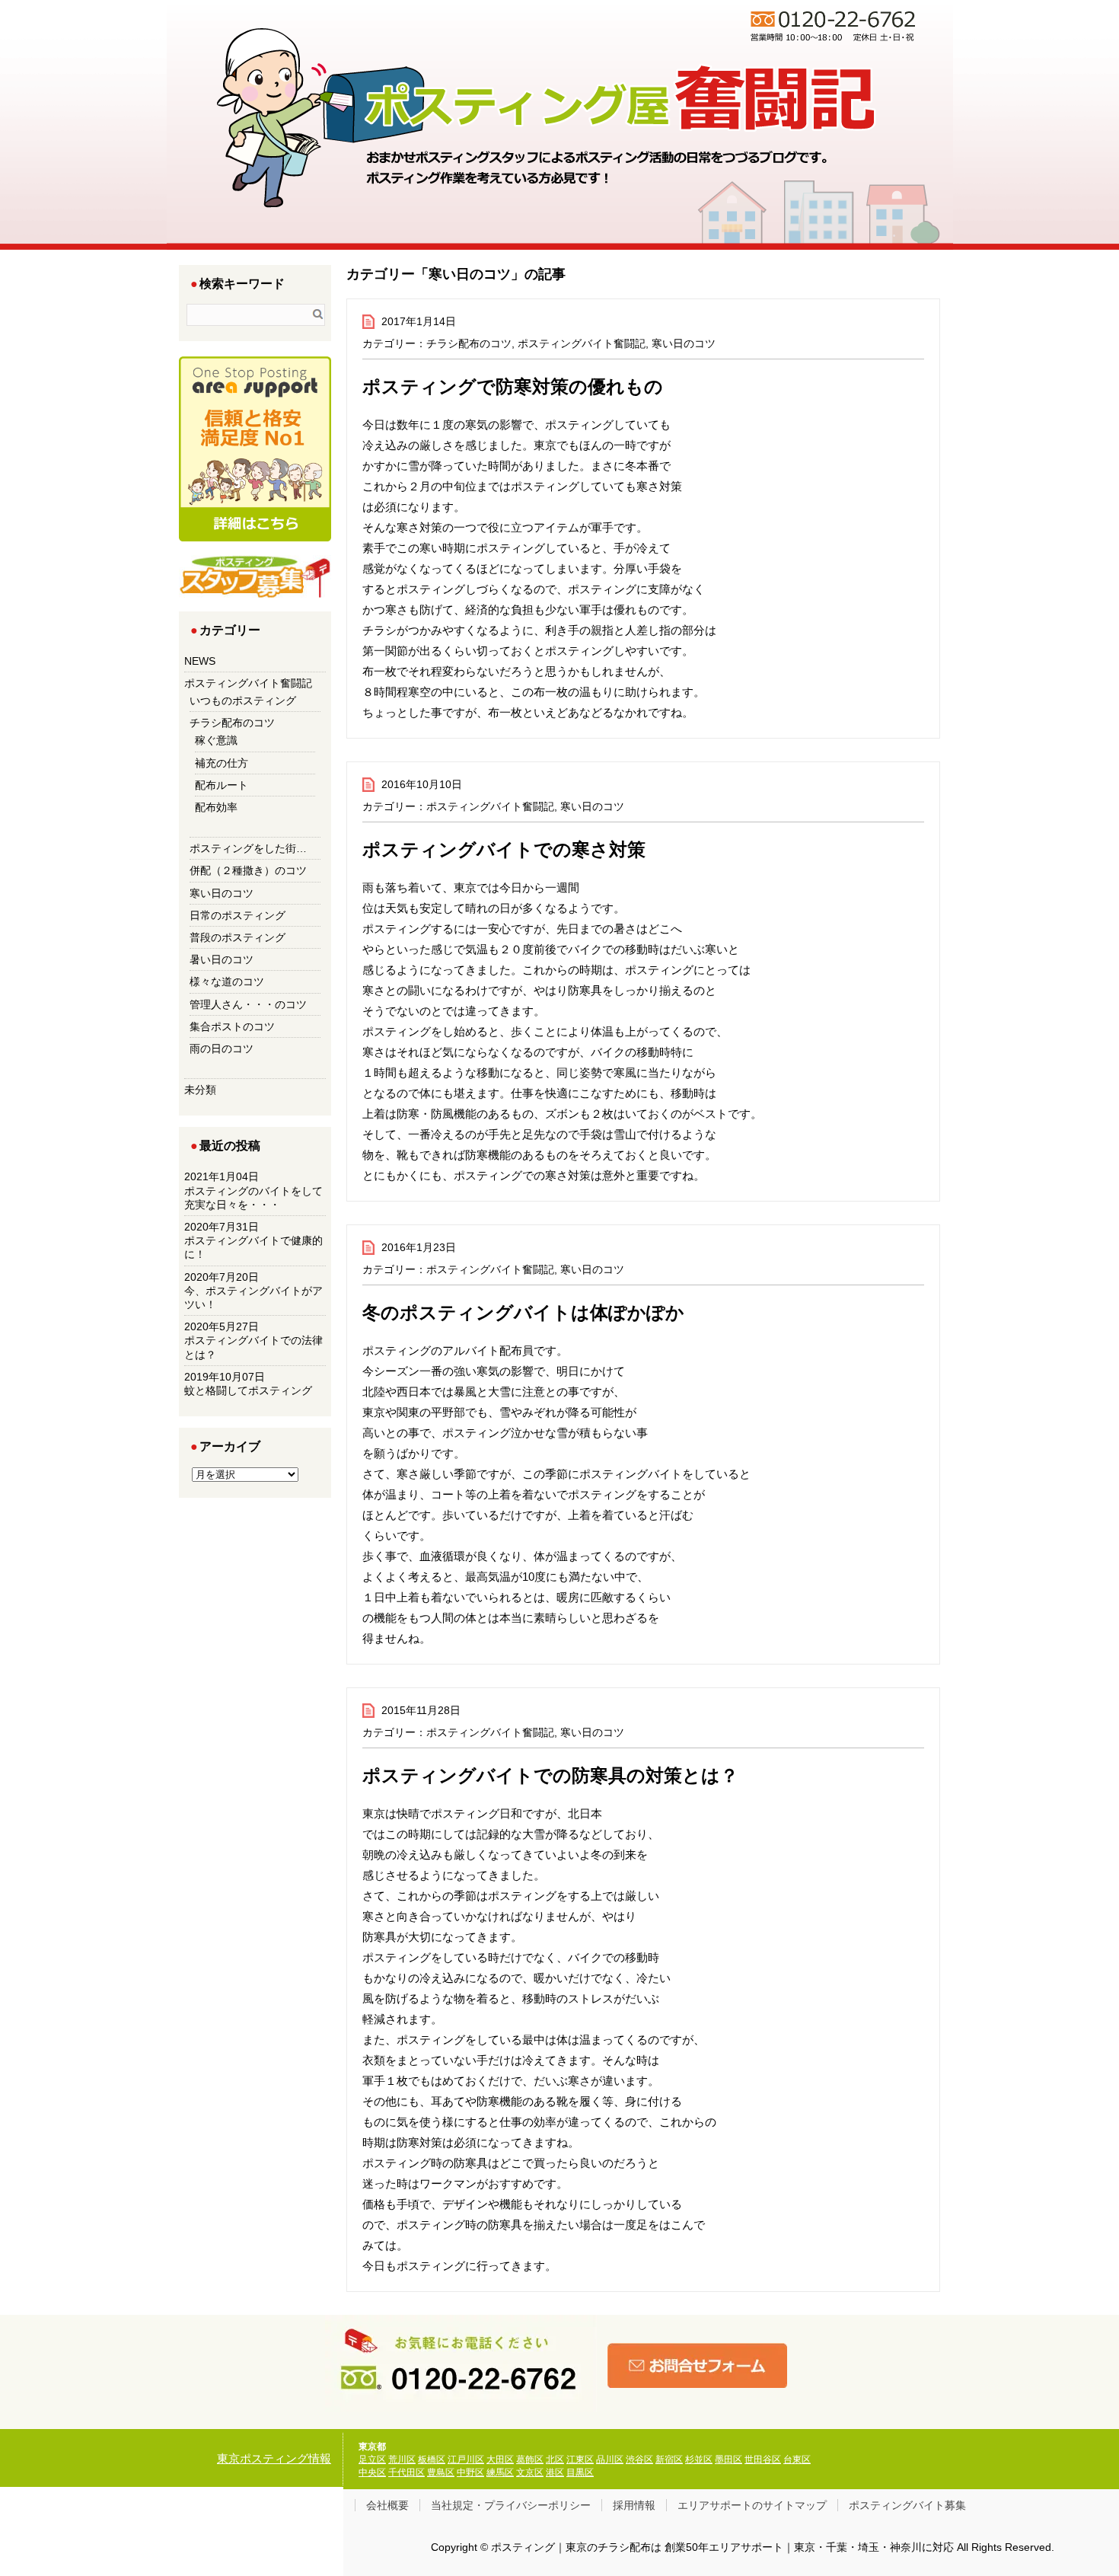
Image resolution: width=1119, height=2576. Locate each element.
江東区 (580, 2459)
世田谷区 (763, 2459)
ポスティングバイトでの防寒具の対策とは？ (550, 1775)
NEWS (200, 661)
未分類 (200, 1090)
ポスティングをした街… (248, 848)
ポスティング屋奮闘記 (589, 168)
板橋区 (432, 2459)
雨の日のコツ (222, 1049)
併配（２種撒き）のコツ (248, 870)
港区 (555, 2472)
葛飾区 (530, 2459)
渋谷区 (639, 2459)
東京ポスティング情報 (274, 2458)
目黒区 (580, 2472)
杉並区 (699, 2459)
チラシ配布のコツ (469, 343)
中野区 (470, 2472)
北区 (555, 2459)
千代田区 (406, 2472)
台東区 (797, 2459)
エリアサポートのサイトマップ (752, 2505)
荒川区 (402, 2459)
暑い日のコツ (222, 959)
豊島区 (441, 2472)
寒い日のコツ (684, 343)
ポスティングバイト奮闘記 (582, 343)
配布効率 (216, 807)
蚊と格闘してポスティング (248, 1390)
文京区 (530, 2472)
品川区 (610, 2459)
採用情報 (634, 2505)
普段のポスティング (238, 937)
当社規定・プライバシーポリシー (511, 2505)
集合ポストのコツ (232, 1026)
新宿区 (669, 2459)
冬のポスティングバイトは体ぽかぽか (523, 1312)
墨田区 (728, 2459)
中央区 (372, 2472)
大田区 (500, 2459)
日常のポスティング (238, 915)
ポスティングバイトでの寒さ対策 (504, 849)
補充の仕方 (222, 763)
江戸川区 (466, 2459)
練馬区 (500, 2472)
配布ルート (222, 785)
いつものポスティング (243, 701)
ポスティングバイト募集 (907, 2505)
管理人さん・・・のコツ (248, 1004)
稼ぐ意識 (216, 740)
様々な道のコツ (227, 982)
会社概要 (387, 2505)
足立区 (372, 2459)
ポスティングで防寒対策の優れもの (513, 386)
